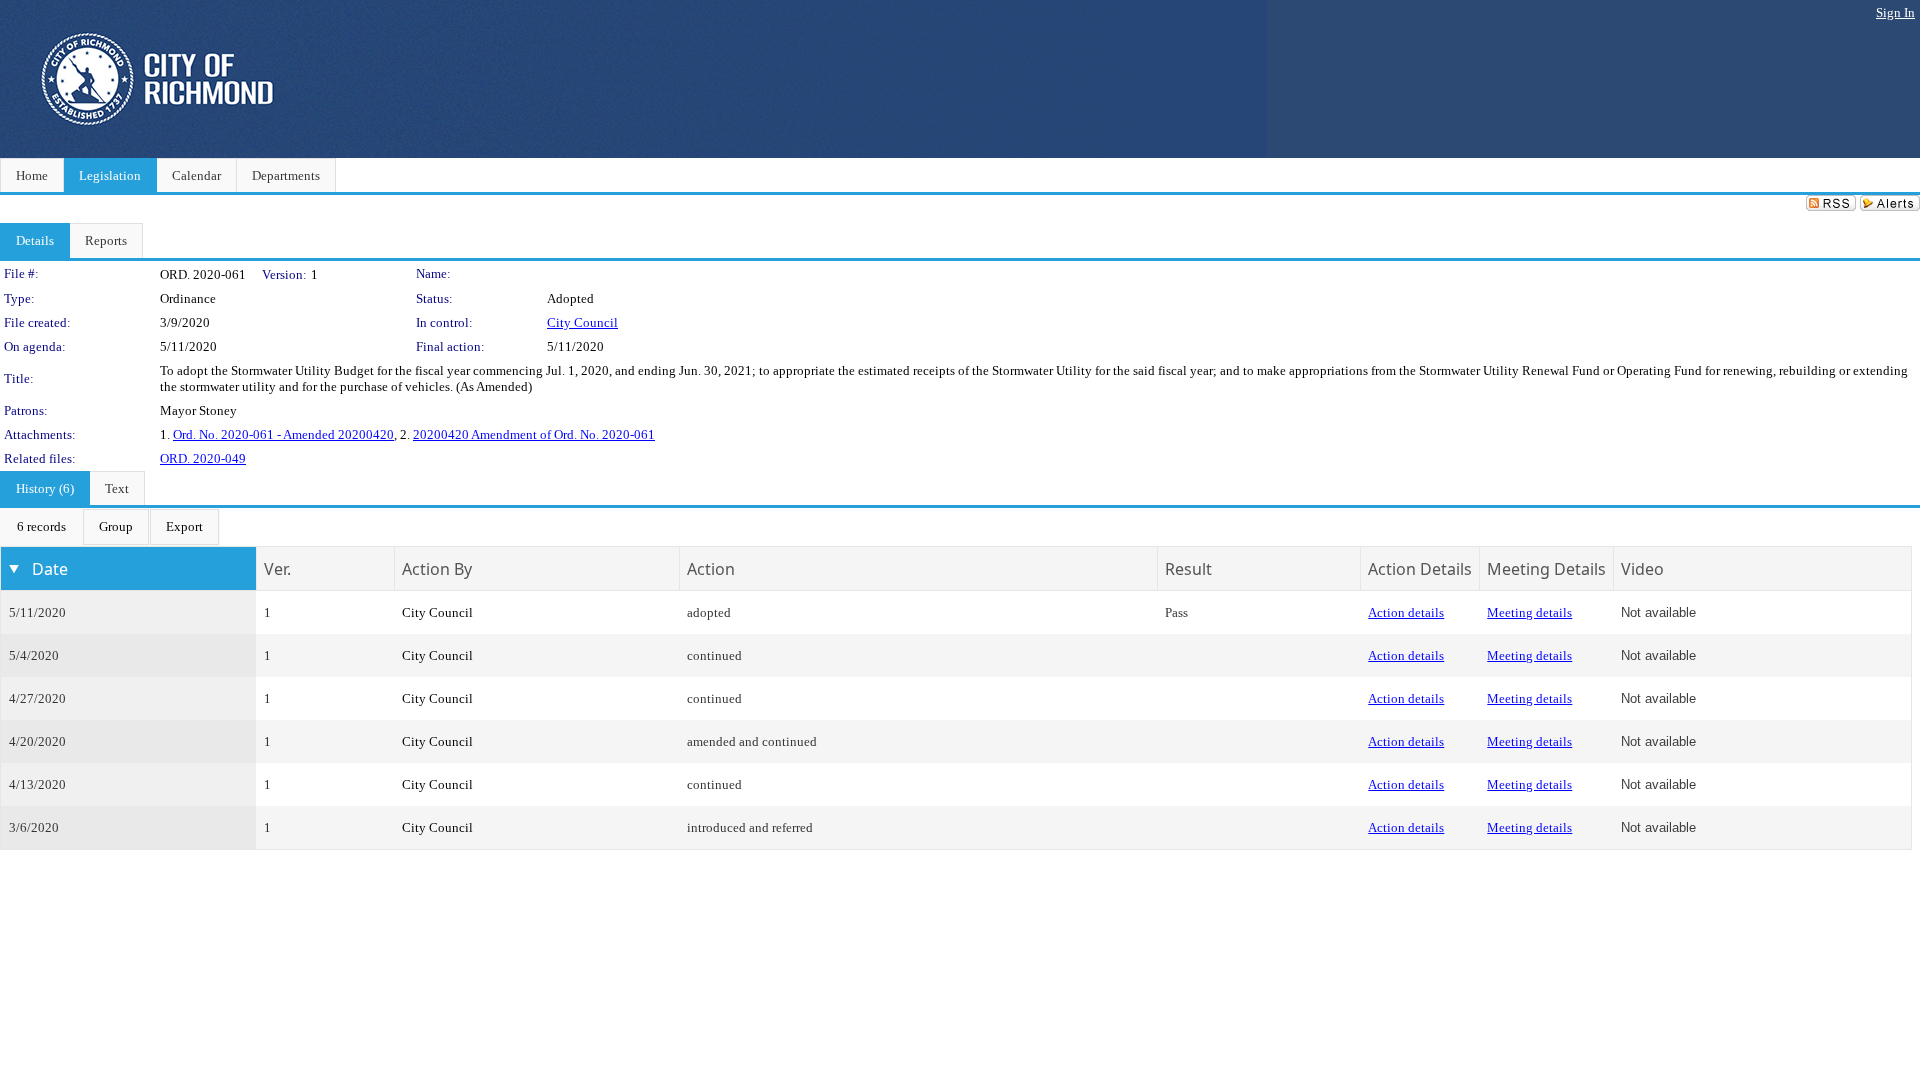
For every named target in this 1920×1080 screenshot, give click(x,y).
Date (50, 569)
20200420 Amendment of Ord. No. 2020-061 (534, 434)
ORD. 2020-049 (203, 458)
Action (711, 569)
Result (1188, 569)
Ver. (277, 569)
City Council (582, 322)
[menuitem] (41, 527)
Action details (1406, 612)
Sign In (1895, 12)
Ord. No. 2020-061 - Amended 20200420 (283, 434)
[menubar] (110, 527)
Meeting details (1529, 612)
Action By (437, 569)
